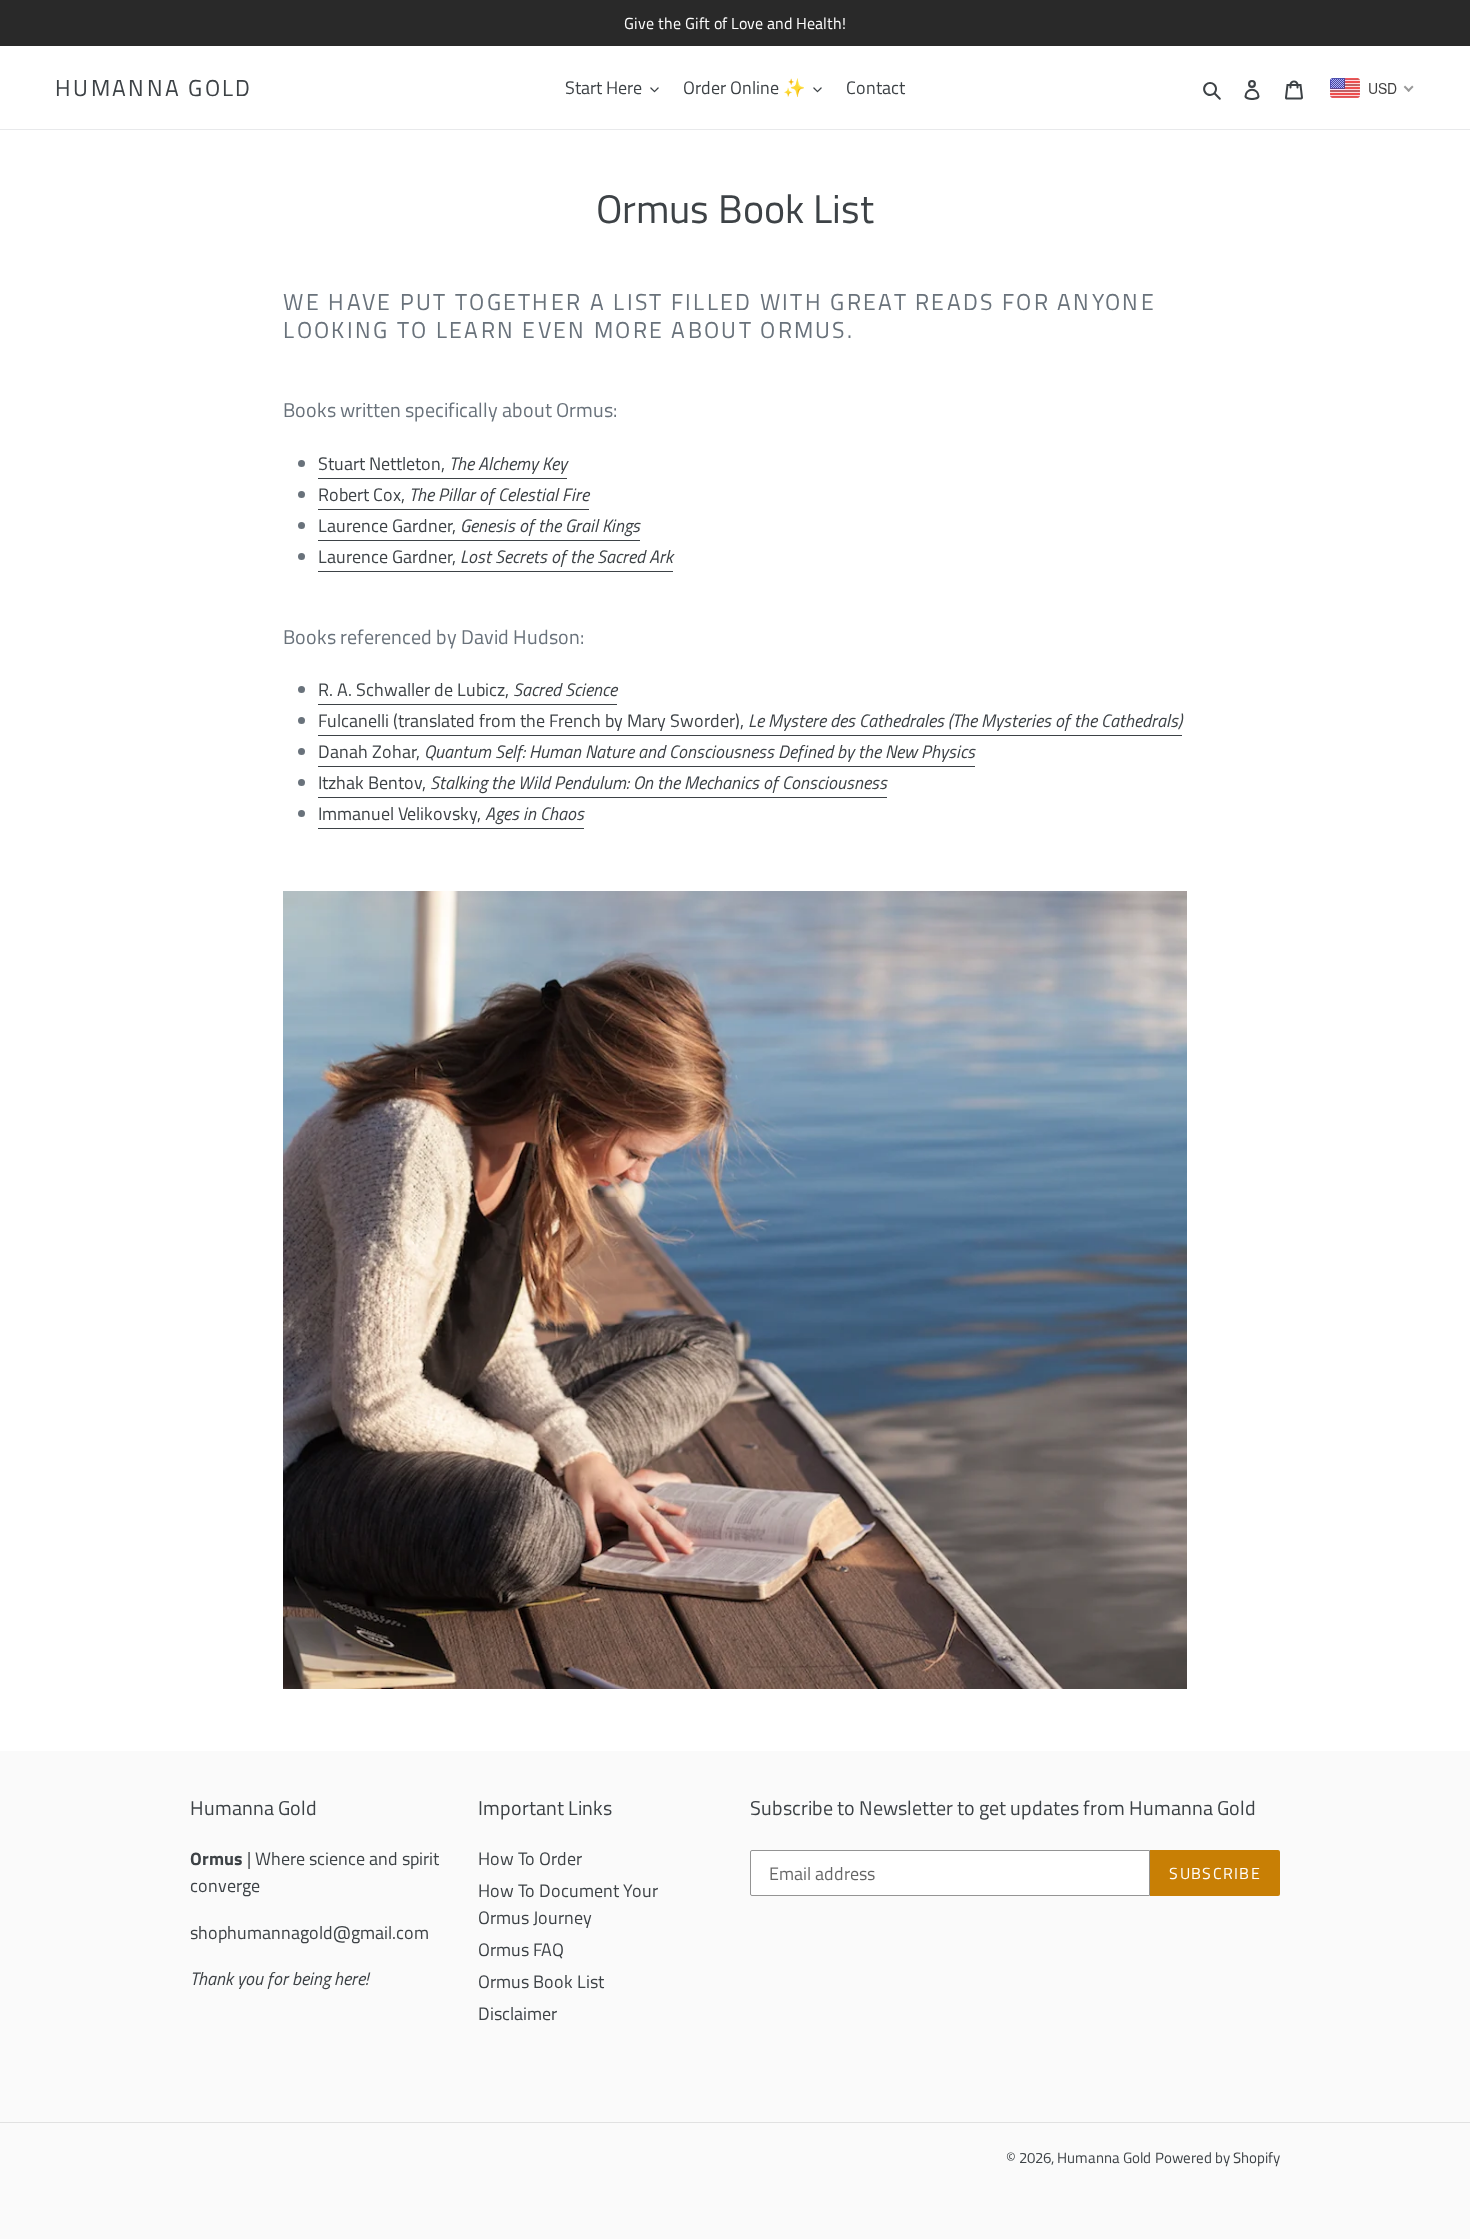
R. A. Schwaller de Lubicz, (467, 689)
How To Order (530, 1858)
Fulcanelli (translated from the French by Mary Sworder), (750, 720)
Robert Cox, (453, 494)
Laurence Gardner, (479, 525)
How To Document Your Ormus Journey (568, 1904)
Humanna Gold (154, 88)
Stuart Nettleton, (442, 463)
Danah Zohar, (646, 751)
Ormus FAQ (521, 1949)
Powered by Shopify (1217, 2157)
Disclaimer (517, 2013)
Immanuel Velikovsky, (451, 813)
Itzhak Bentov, (602, 782)
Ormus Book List (541, 1981)
